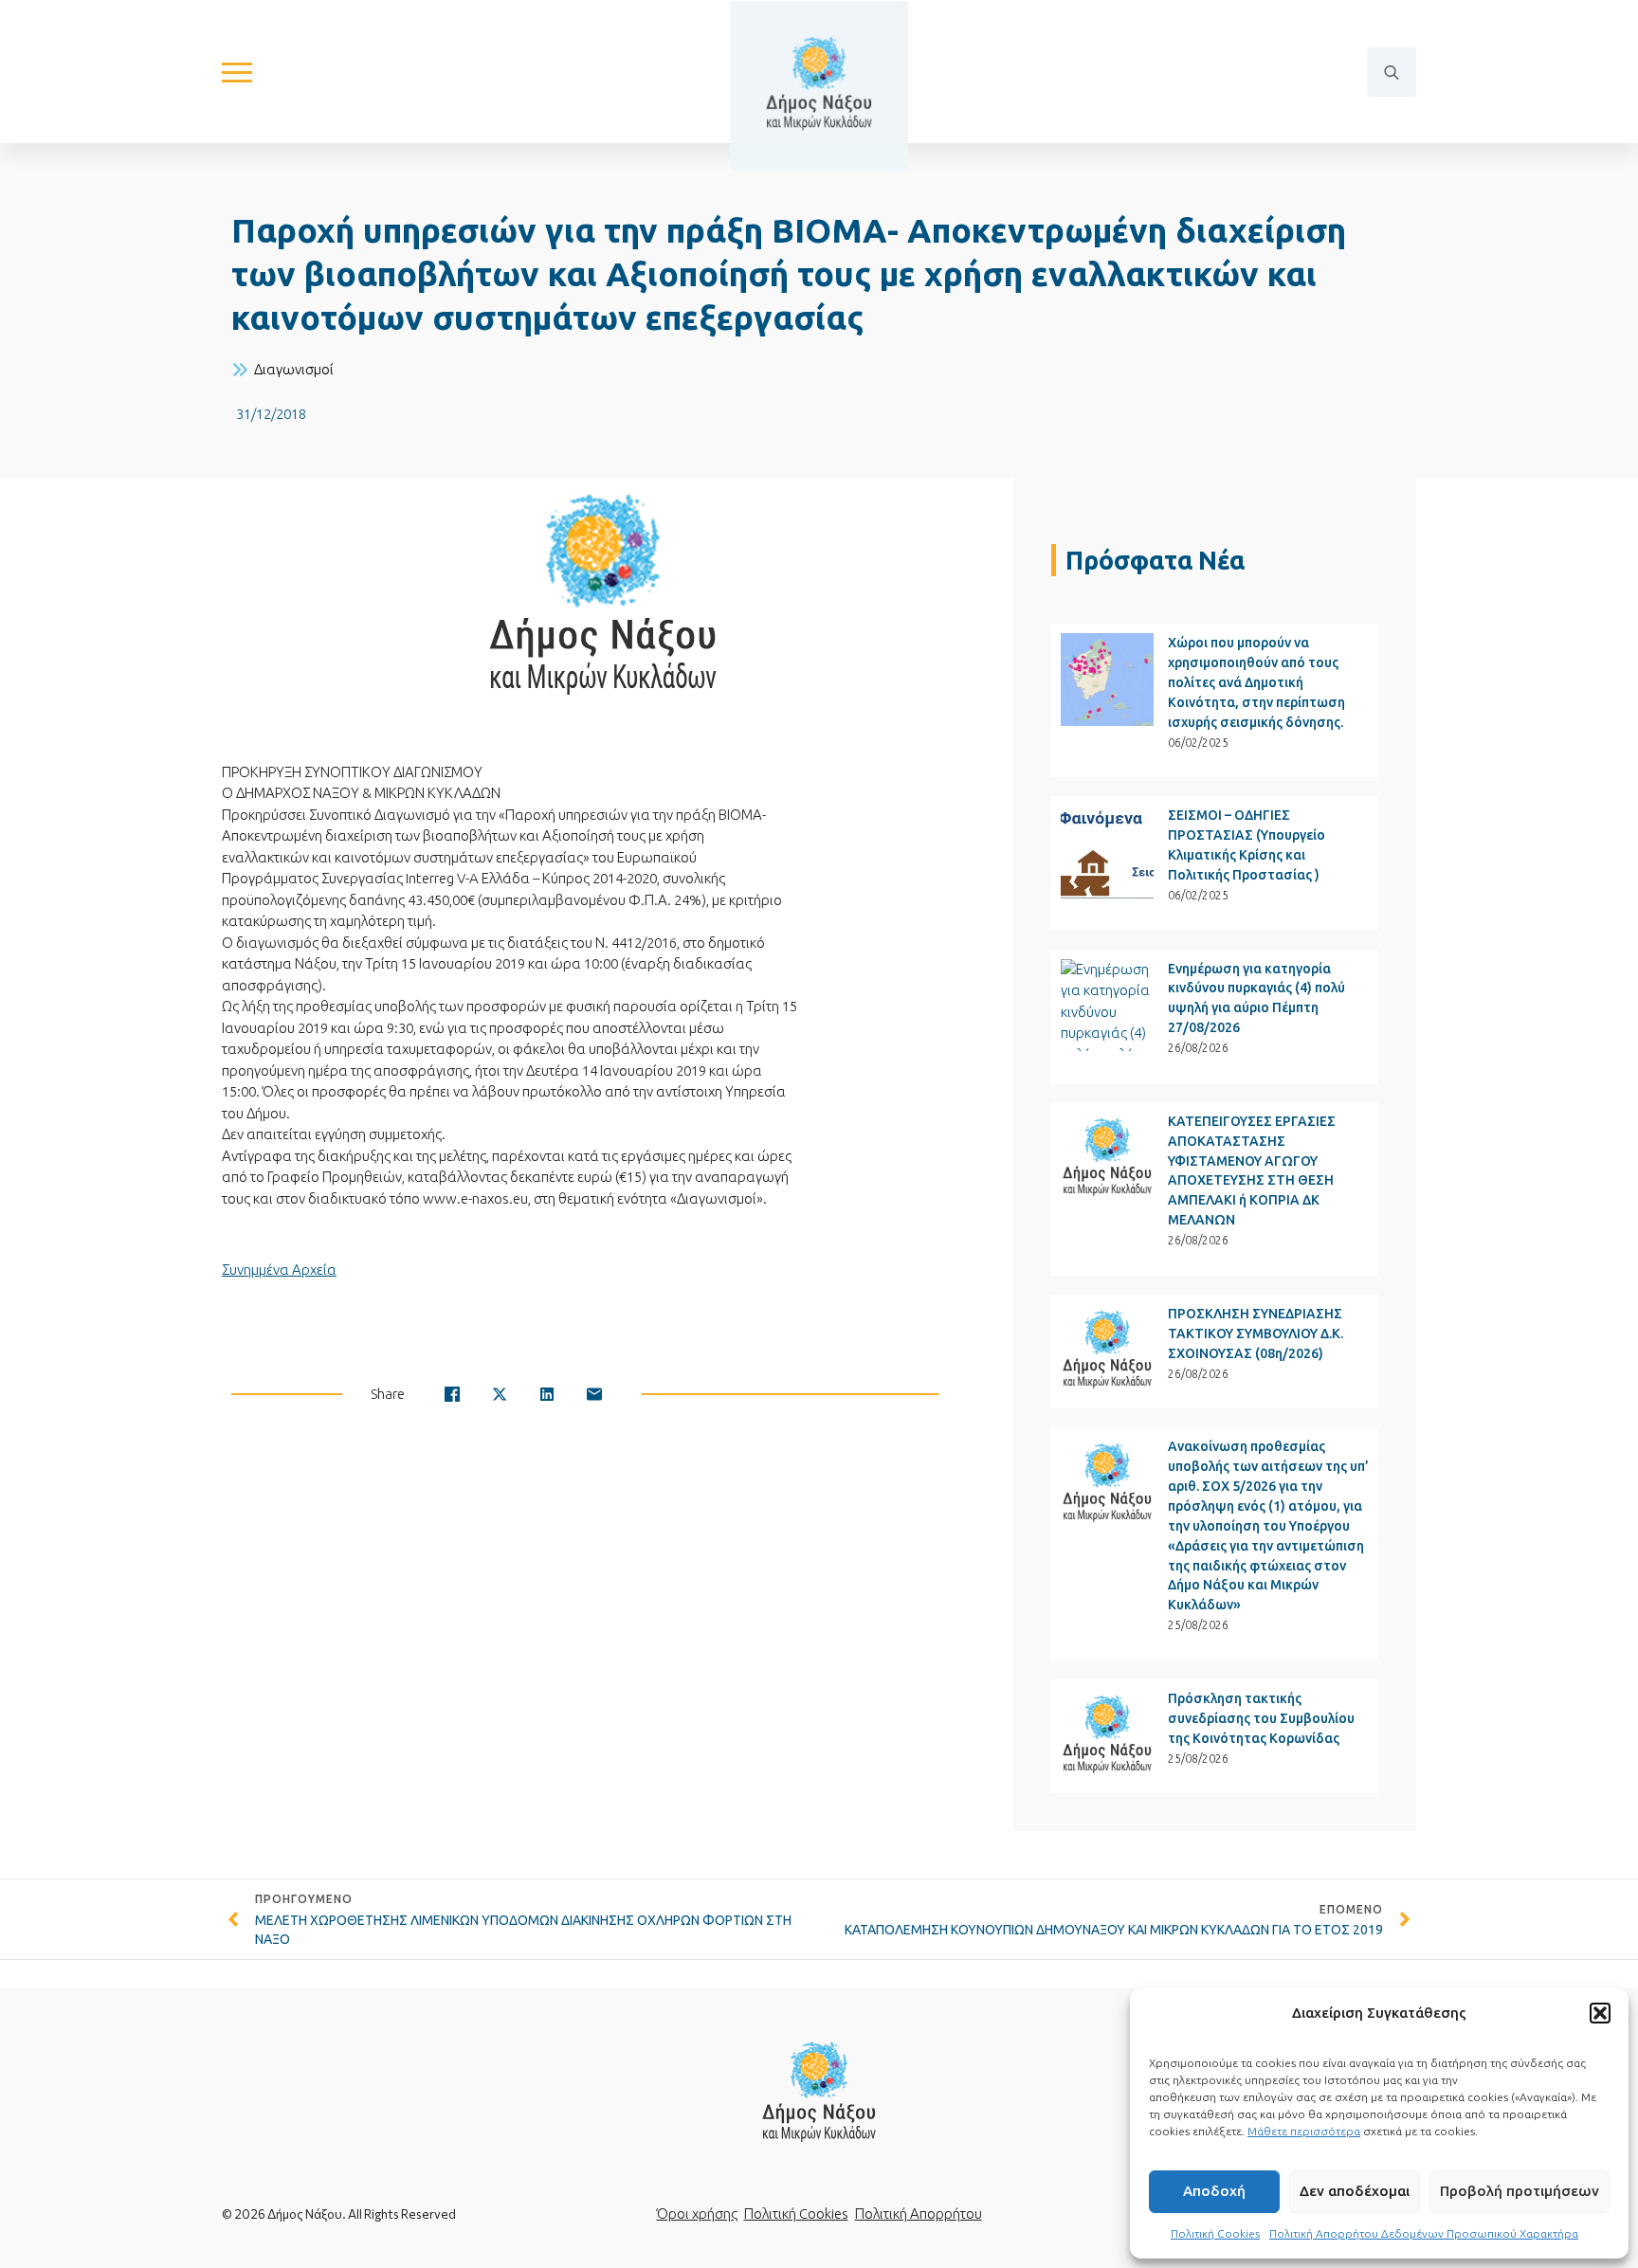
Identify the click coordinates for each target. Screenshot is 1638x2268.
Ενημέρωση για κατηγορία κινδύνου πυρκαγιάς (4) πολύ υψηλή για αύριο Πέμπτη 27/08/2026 (1256, 998)
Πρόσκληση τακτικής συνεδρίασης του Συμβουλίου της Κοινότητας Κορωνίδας (1261, 1718)
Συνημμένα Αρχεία (279, 1270)
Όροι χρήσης (697, 2214)
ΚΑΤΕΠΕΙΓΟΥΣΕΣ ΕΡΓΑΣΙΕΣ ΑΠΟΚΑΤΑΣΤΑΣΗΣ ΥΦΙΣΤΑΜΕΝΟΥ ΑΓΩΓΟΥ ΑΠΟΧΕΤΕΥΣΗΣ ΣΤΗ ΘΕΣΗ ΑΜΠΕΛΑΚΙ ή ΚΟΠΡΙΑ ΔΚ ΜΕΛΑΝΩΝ (1252, 1171)
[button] (1600, 2013)
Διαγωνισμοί (294, 369)
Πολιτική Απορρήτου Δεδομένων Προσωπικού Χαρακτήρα (1424, 2233)
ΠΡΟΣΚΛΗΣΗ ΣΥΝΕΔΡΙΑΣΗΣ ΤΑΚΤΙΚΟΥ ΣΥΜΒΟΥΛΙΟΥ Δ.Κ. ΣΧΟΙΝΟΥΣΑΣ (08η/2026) (1256, 1334)
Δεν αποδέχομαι (1355, 2191)
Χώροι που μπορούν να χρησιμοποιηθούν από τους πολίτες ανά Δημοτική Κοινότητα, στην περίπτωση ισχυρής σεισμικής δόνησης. (1256, 682)
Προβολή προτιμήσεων (1520, 2191)
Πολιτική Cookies (1215, 2233)
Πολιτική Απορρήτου (919, 2214)
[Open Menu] (237, 72)
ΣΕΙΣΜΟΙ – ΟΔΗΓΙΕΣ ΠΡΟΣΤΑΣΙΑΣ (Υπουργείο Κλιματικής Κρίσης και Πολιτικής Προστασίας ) (1247, 845)
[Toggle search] (1392, 72)
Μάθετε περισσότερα (1304, 2131)
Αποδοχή (1214, 2191)
